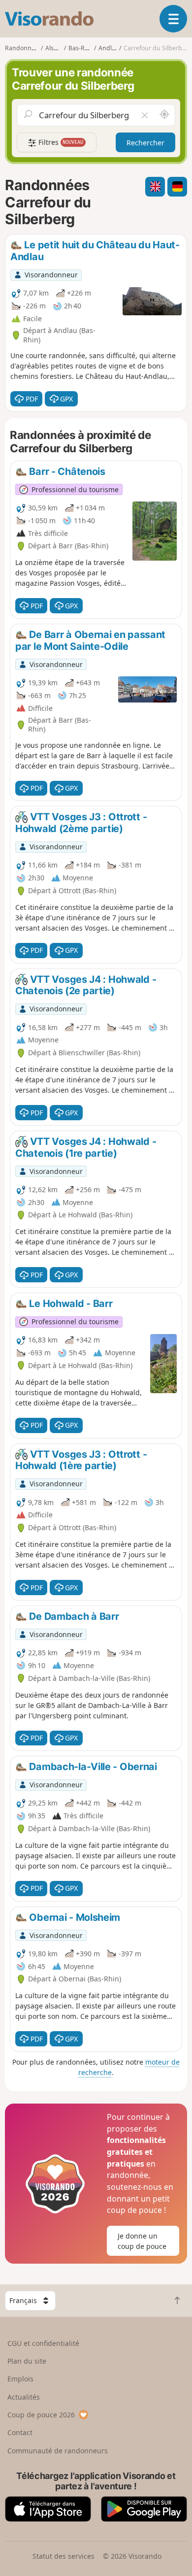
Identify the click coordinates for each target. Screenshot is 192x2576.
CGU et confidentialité (43, 2343)
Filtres (60, 142)
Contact (20, 2432)
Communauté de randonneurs (58, 2451)
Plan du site (27, 2361)
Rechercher (145, 143)
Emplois (20, 2379)
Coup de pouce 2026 (41, 2415)
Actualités (24, 2397)
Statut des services (64, 2556)
